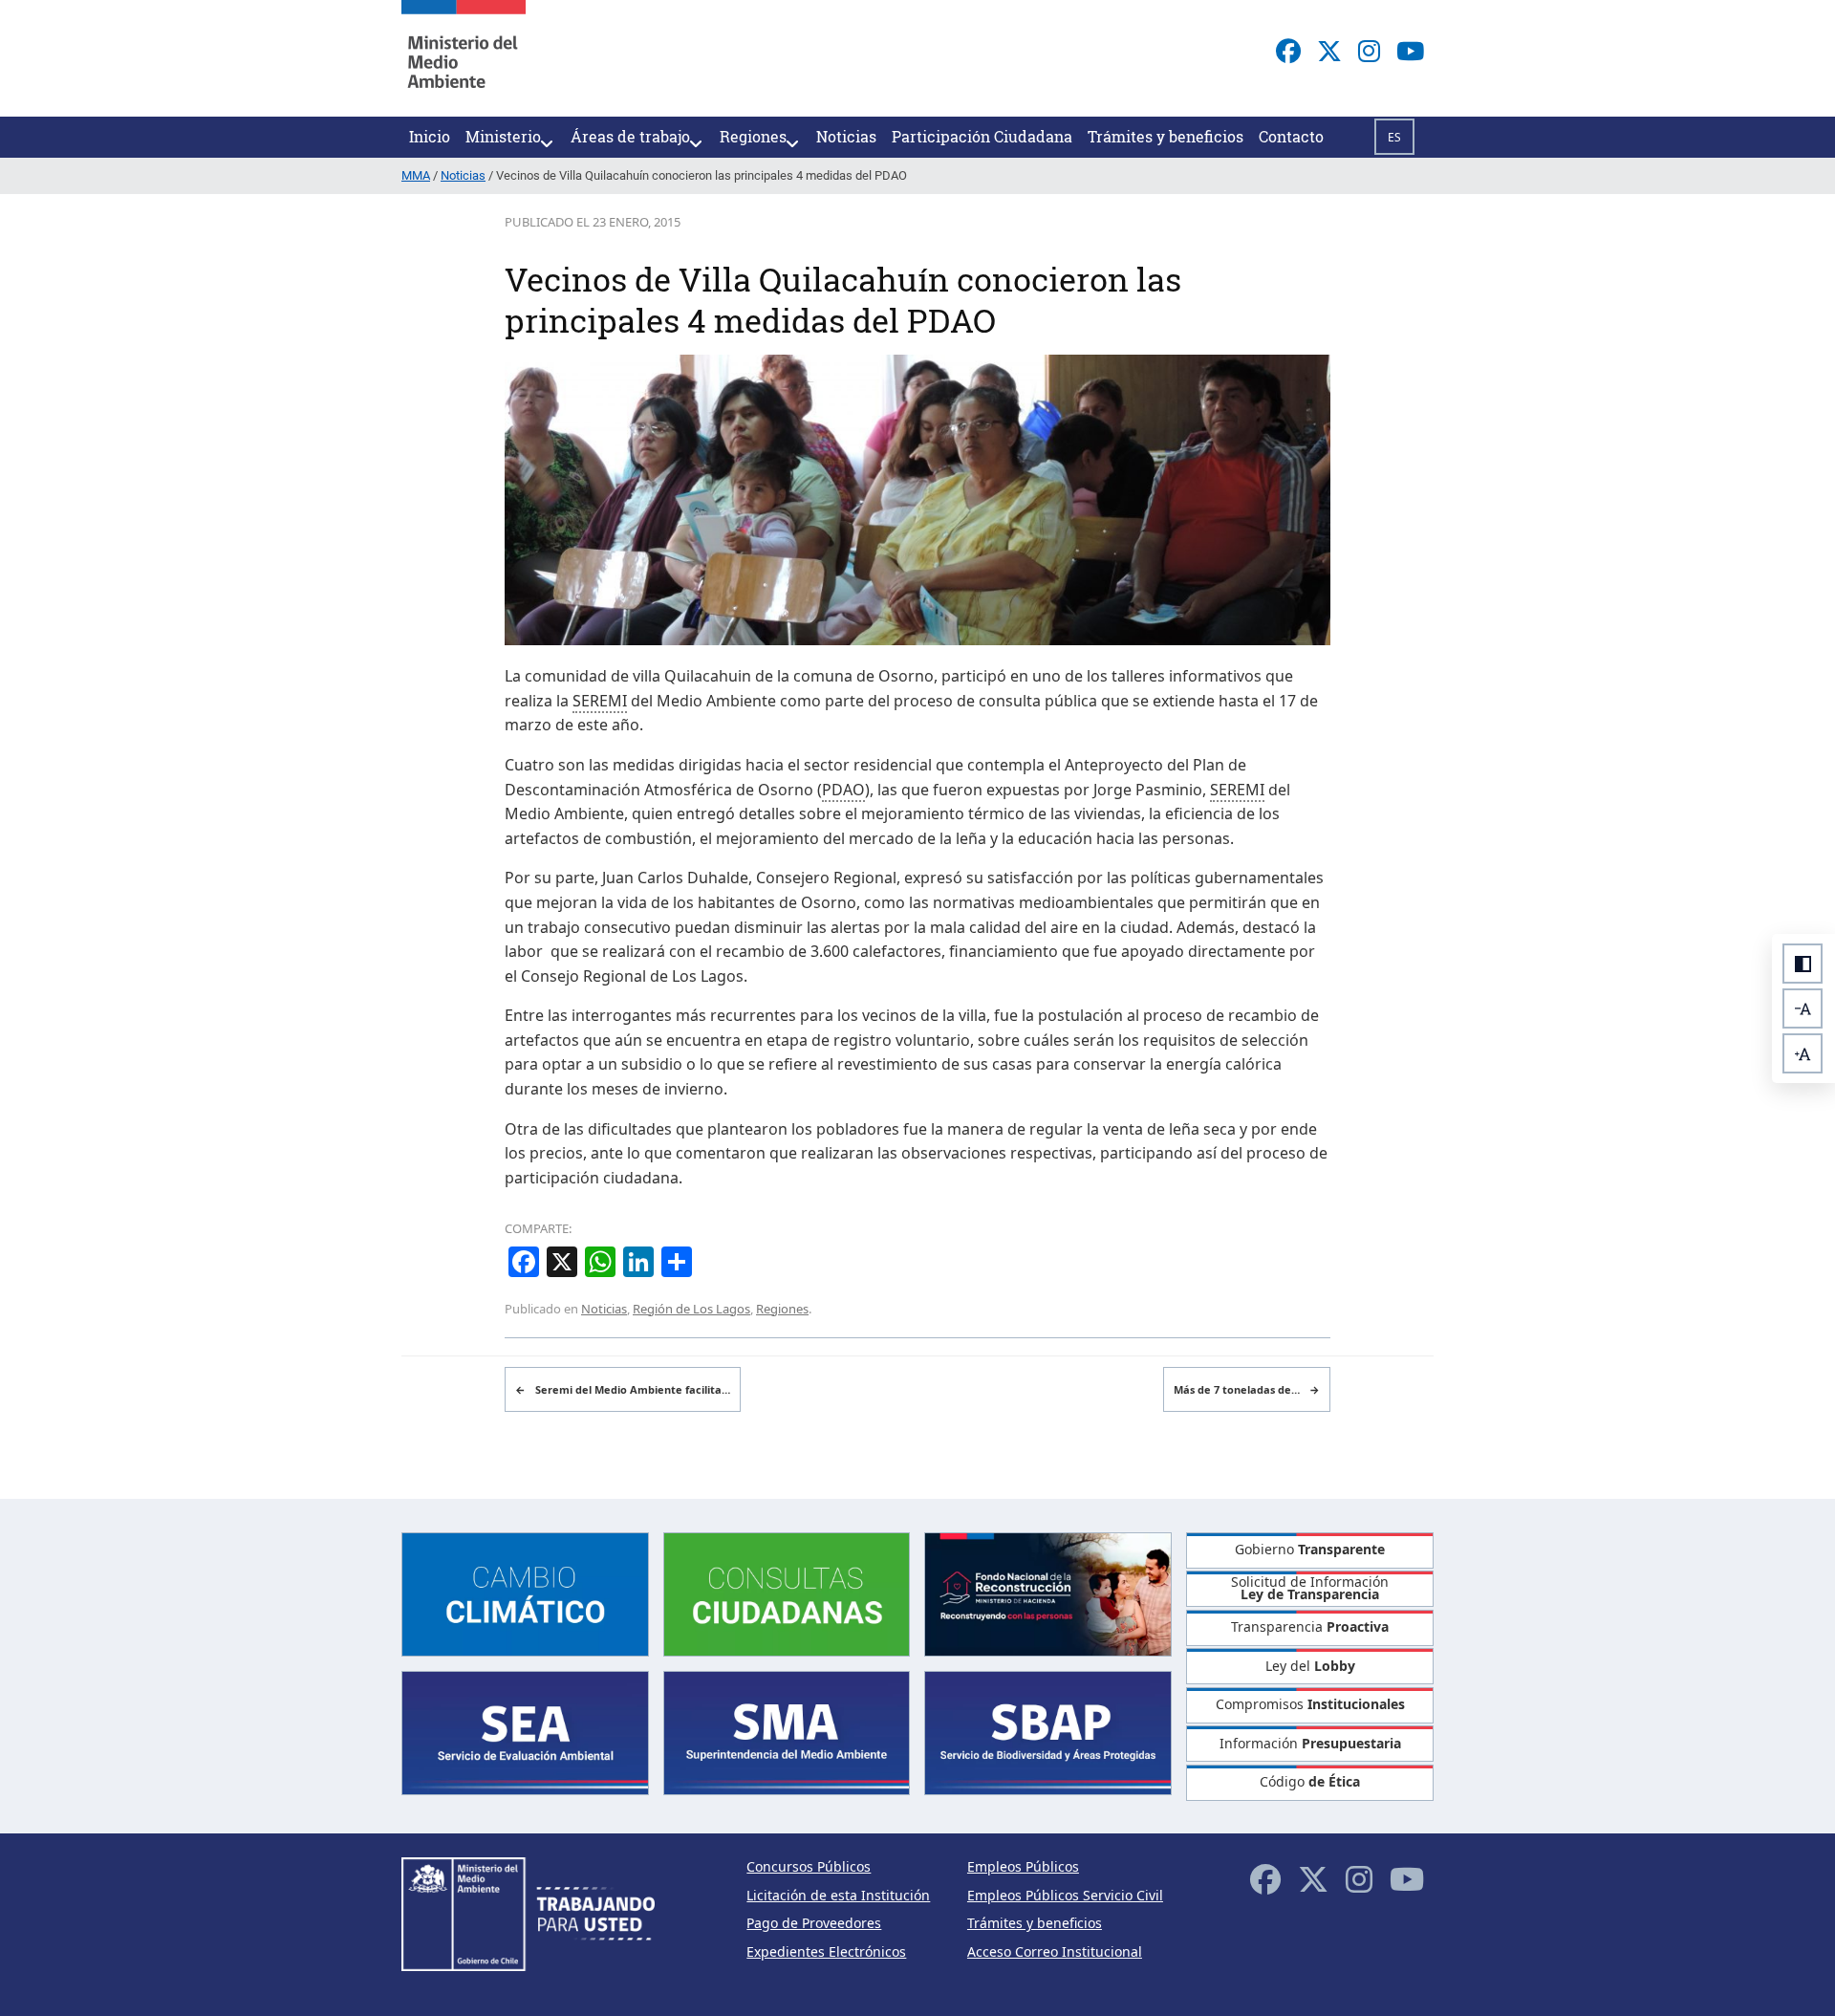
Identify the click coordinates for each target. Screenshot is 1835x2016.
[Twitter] (1329, 51)
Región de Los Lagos (691, 1309)
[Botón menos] (1803, 1008)
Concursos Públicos (809, 1866)
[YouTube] (1410, 51)
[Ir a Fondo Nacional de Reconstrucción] (1048, 1592)
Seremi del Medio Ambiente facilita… (623, 1389)
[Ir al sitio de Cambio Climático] (525, 1592)
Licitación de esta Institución (838, 1895)
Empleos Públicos (1023, 1866)
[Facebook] (1288, 51)
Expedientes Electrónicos (826, 1951)
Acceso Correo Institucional (1055, 1951)
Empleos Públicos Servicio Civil (1065, 1895)
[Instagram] (1369, 51)
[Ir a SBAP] (1048, 1732)
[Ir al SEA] (525, 1732)
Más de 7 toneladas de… (1247, 1389)
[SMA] (787, 1732)
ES (1394, 137)
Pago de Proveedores (814, 1923)
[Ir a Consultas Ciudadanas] (787, 1592)
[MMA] (464, 58)
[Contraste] (1803, 964)
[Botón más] (1803, 1053)
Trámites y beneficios (1035, 1923)
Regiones (782, 1309)
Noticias (604, 1309)
